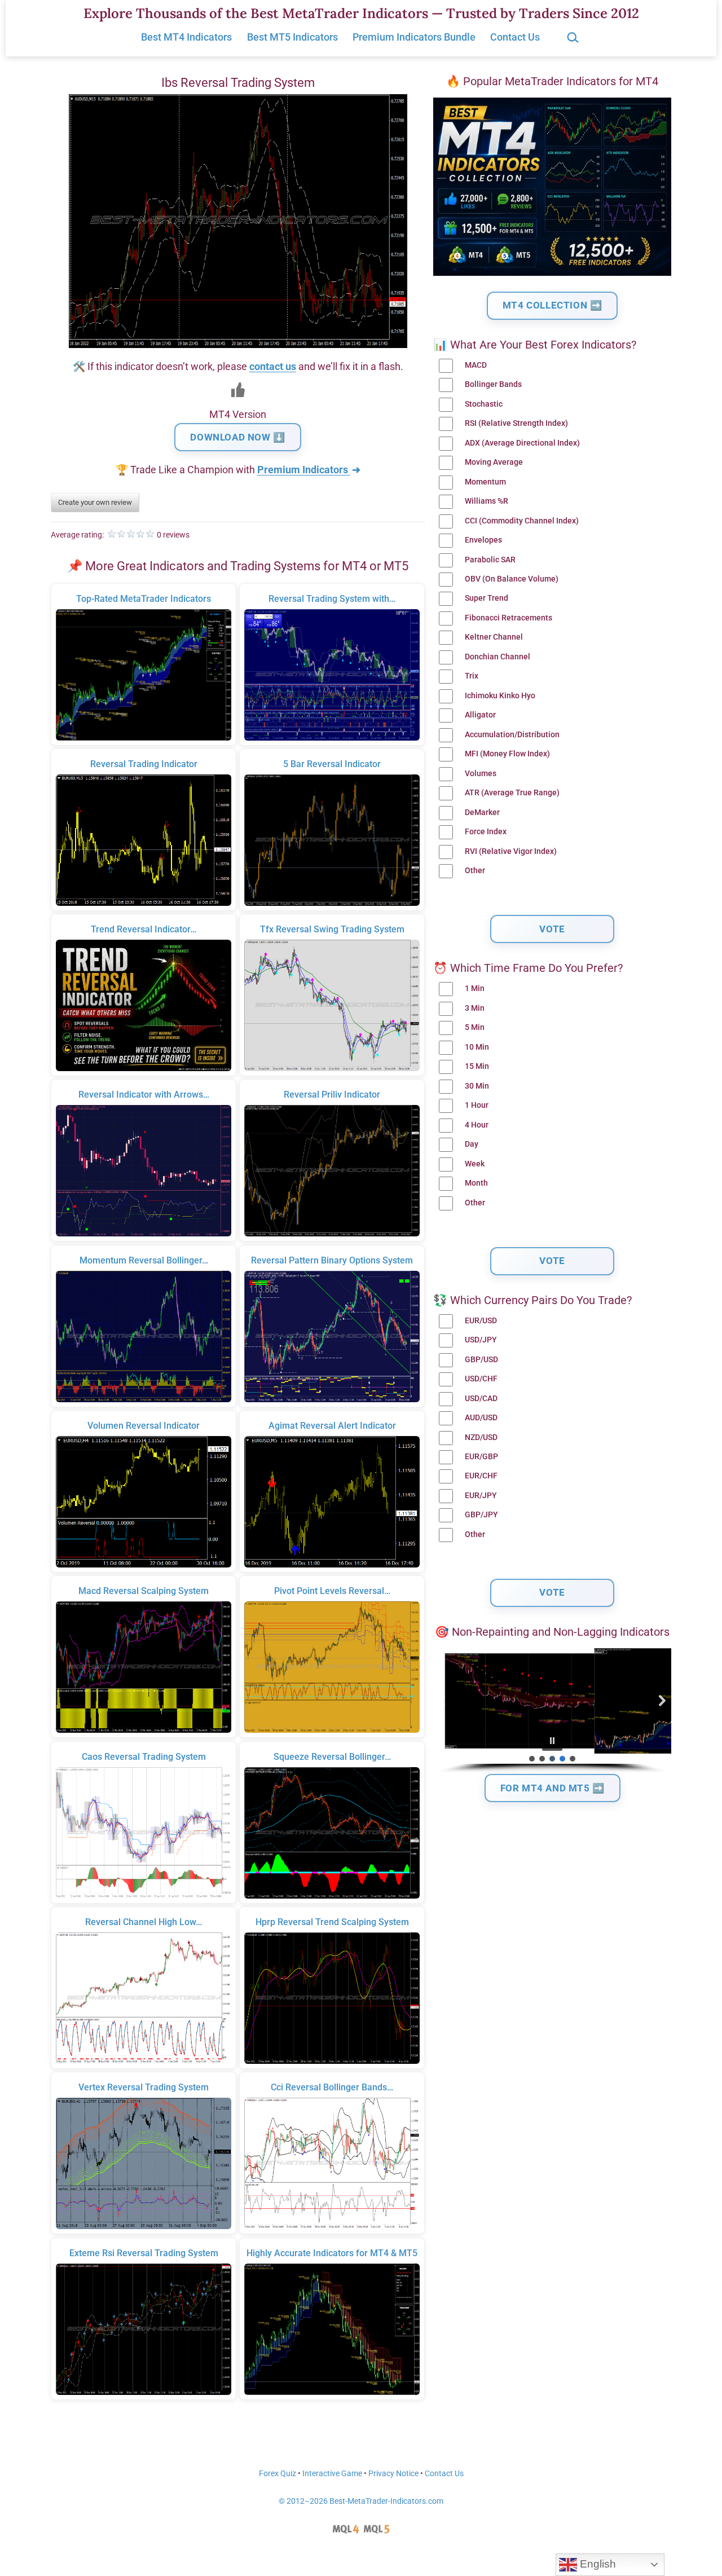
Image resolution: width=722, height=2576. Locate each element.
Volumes (481, 774)
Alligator (480, 715)
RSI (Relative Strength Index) (516, 423)
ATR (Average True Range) (512, 793)
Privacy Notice (393, 2474)
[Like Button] (238, 390)
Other (475, 871)
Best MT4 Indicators (186, 37)
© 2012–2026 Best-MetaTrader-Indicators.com (361, 2501)
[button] (442, 1701)
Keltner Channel (494, 637)
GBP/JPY (481, 1515)
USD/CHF (481, 1379)
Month (476, 1183)
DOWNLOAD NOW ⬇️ (237, 437)
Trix (472, 676)
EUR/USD (481, 1321)
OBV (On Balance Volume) (512, 579)
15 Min (477, 1066)
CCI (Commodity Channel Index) (522, 521)
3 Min (475, 1008)
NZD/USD (481, 1437)
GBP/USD (481, 1360)
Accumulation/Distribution (512, 735)
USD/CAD (481, 1399)
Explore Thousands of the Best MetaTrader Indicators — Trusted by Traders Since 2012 (361, 13)
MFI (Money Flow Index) (507, 754)
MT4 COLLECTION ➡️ (552, 305)
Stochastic (484, 404)
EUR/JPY (481, 1496)
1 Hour (477, 1105)
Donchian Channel (498, 657)
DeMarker (482, 813)
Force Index (486, 832)
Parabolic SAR (490, 560)
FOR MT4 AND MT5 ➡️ (552, 1788)
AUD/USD (481, 1418)
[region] (552, 1711)
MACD (476, 365)
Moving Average (494, 462)
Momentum (485, 482)
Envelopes (483, 540)
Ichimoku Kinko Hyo (500, 696)
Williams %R (487, 501)
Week (475, 1164)
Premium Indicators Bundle (414, 37)
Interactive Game (332, 2474)
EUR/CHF (481, 1476)
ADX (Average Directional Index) (522, 443)
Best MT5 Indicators (292, 37)
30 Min (477, 1086)
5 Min (475, 1027)
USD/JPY (481, 1340)
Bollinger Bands (493, 384)
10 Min (477, 1047)
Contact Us (515, 37)
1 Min (475, 988)
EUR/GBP (481, 1457)
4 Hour (477, 1125)
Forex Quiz (278, 2474)
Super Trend (487, 598)
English (596, 2564)
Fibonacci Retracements (509, 618)
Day (472, 1144)
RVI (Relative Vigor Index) (511, 851)
